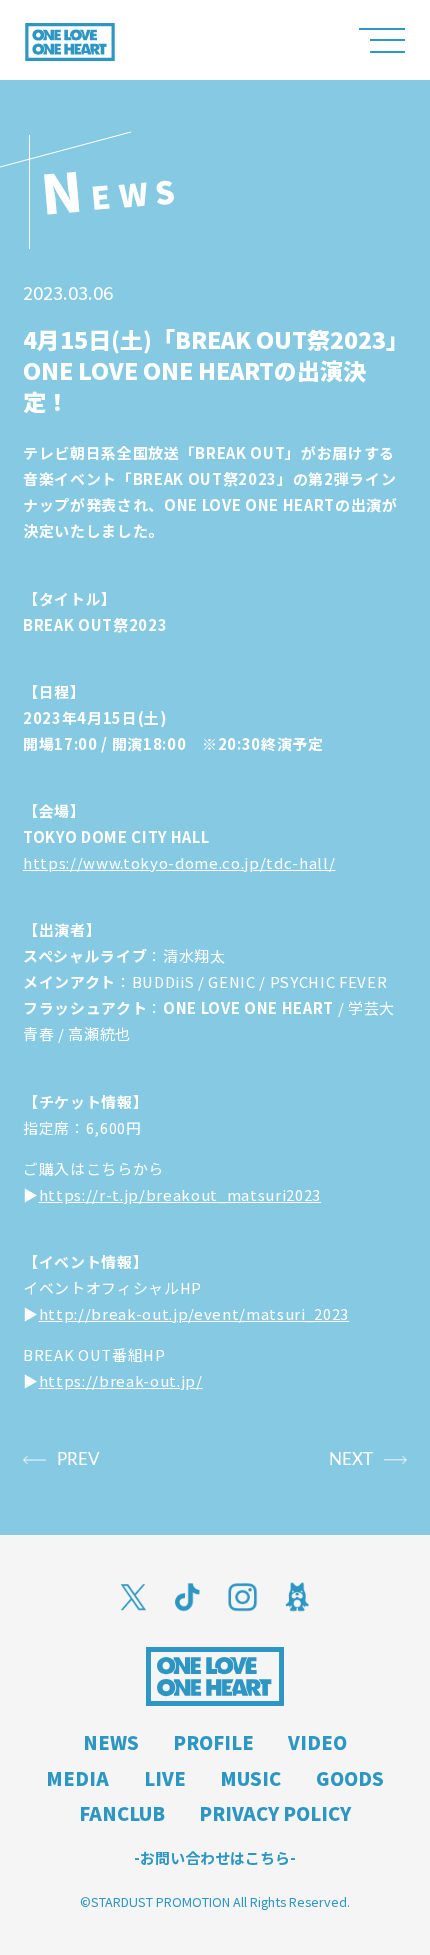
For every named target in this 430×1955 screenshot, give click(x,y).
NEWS (111, 1742)
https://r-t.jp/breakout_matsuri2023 (180, 1194)
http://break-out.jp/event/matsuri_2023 (194, 1313)
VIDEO (317, 1742)
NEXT (351, 1459)
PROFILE (213, 1742)
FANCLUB (122, 1813)
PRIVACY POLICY (275, 1813)
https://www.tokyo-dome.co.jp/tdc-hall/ (179, 862)
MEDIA (77, 1778)
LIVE (165, 1778)
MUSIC (250, 1778)
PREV (78, 1459)
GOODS (350, 1778)
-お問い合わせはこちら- (215, 1858)
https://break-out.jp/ (121, 1380)
